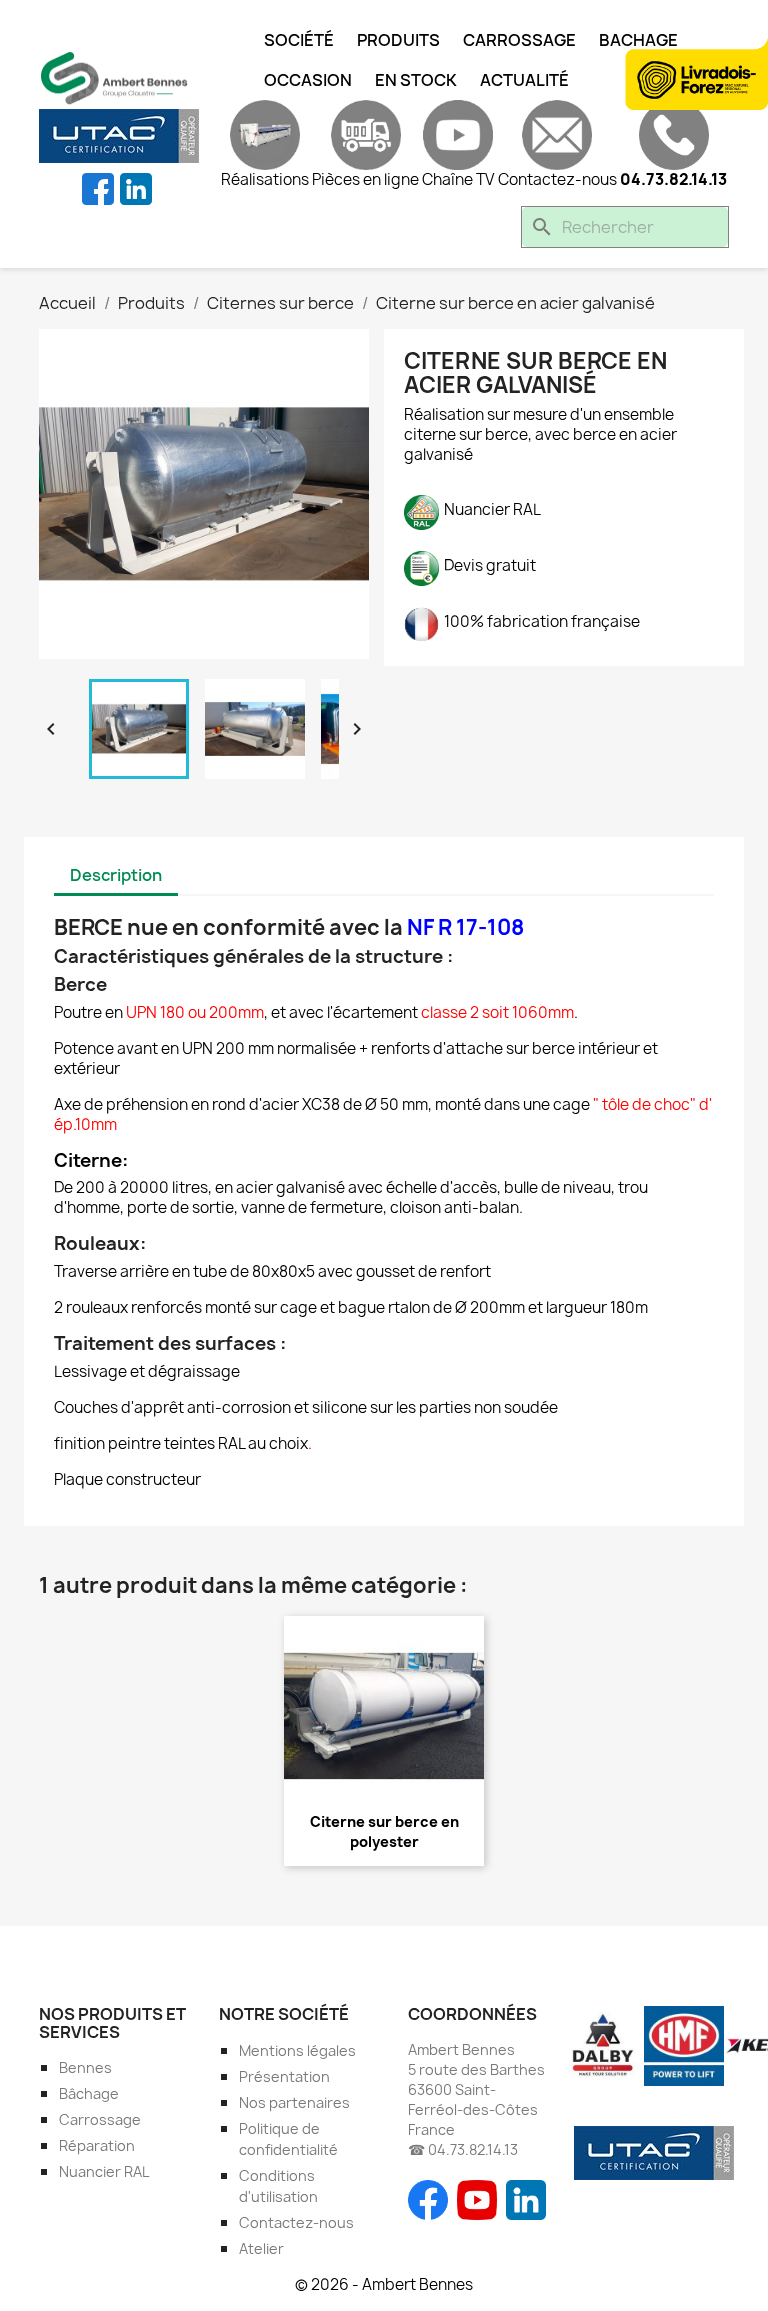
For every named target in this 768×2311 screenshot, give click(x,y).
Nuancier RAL (104, 2171)
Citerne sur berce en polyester (384, 1831)
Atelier (261, 2248)
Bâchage (89, 2093)
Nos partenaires (294, 2102)
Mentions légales (297, 2050)
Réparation (97, 2145)
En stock (416, 80)
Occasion (308, 80)
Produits (398, 40)
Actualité (524, 80)
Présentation (284, 2076)
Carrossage (519, 40)
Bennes (85, 2067)
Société (299, 40)
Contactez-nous (296, 2222)
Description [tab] (116, 875)
